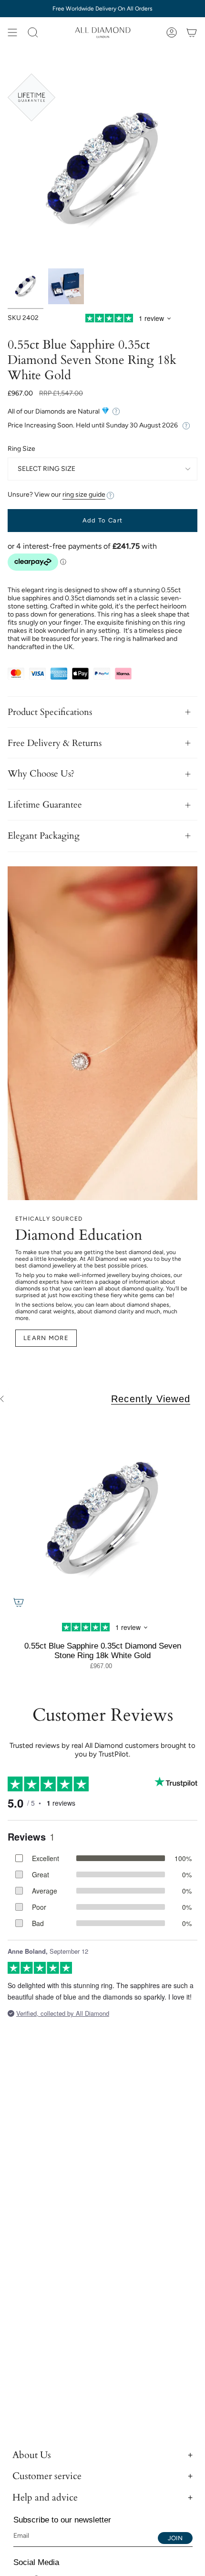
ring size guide (84, 495)
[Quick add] (19, 1602)
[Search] (33, 32)
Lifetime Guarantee (45, 805)
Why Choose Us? (41, 774)
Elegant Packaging (44, 836)
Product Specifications (50, 712)
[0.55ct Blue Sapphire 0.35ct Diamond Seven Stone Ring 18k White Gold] (102, 1518)
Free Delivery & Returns (55, 743)
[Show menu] (12, 32)
